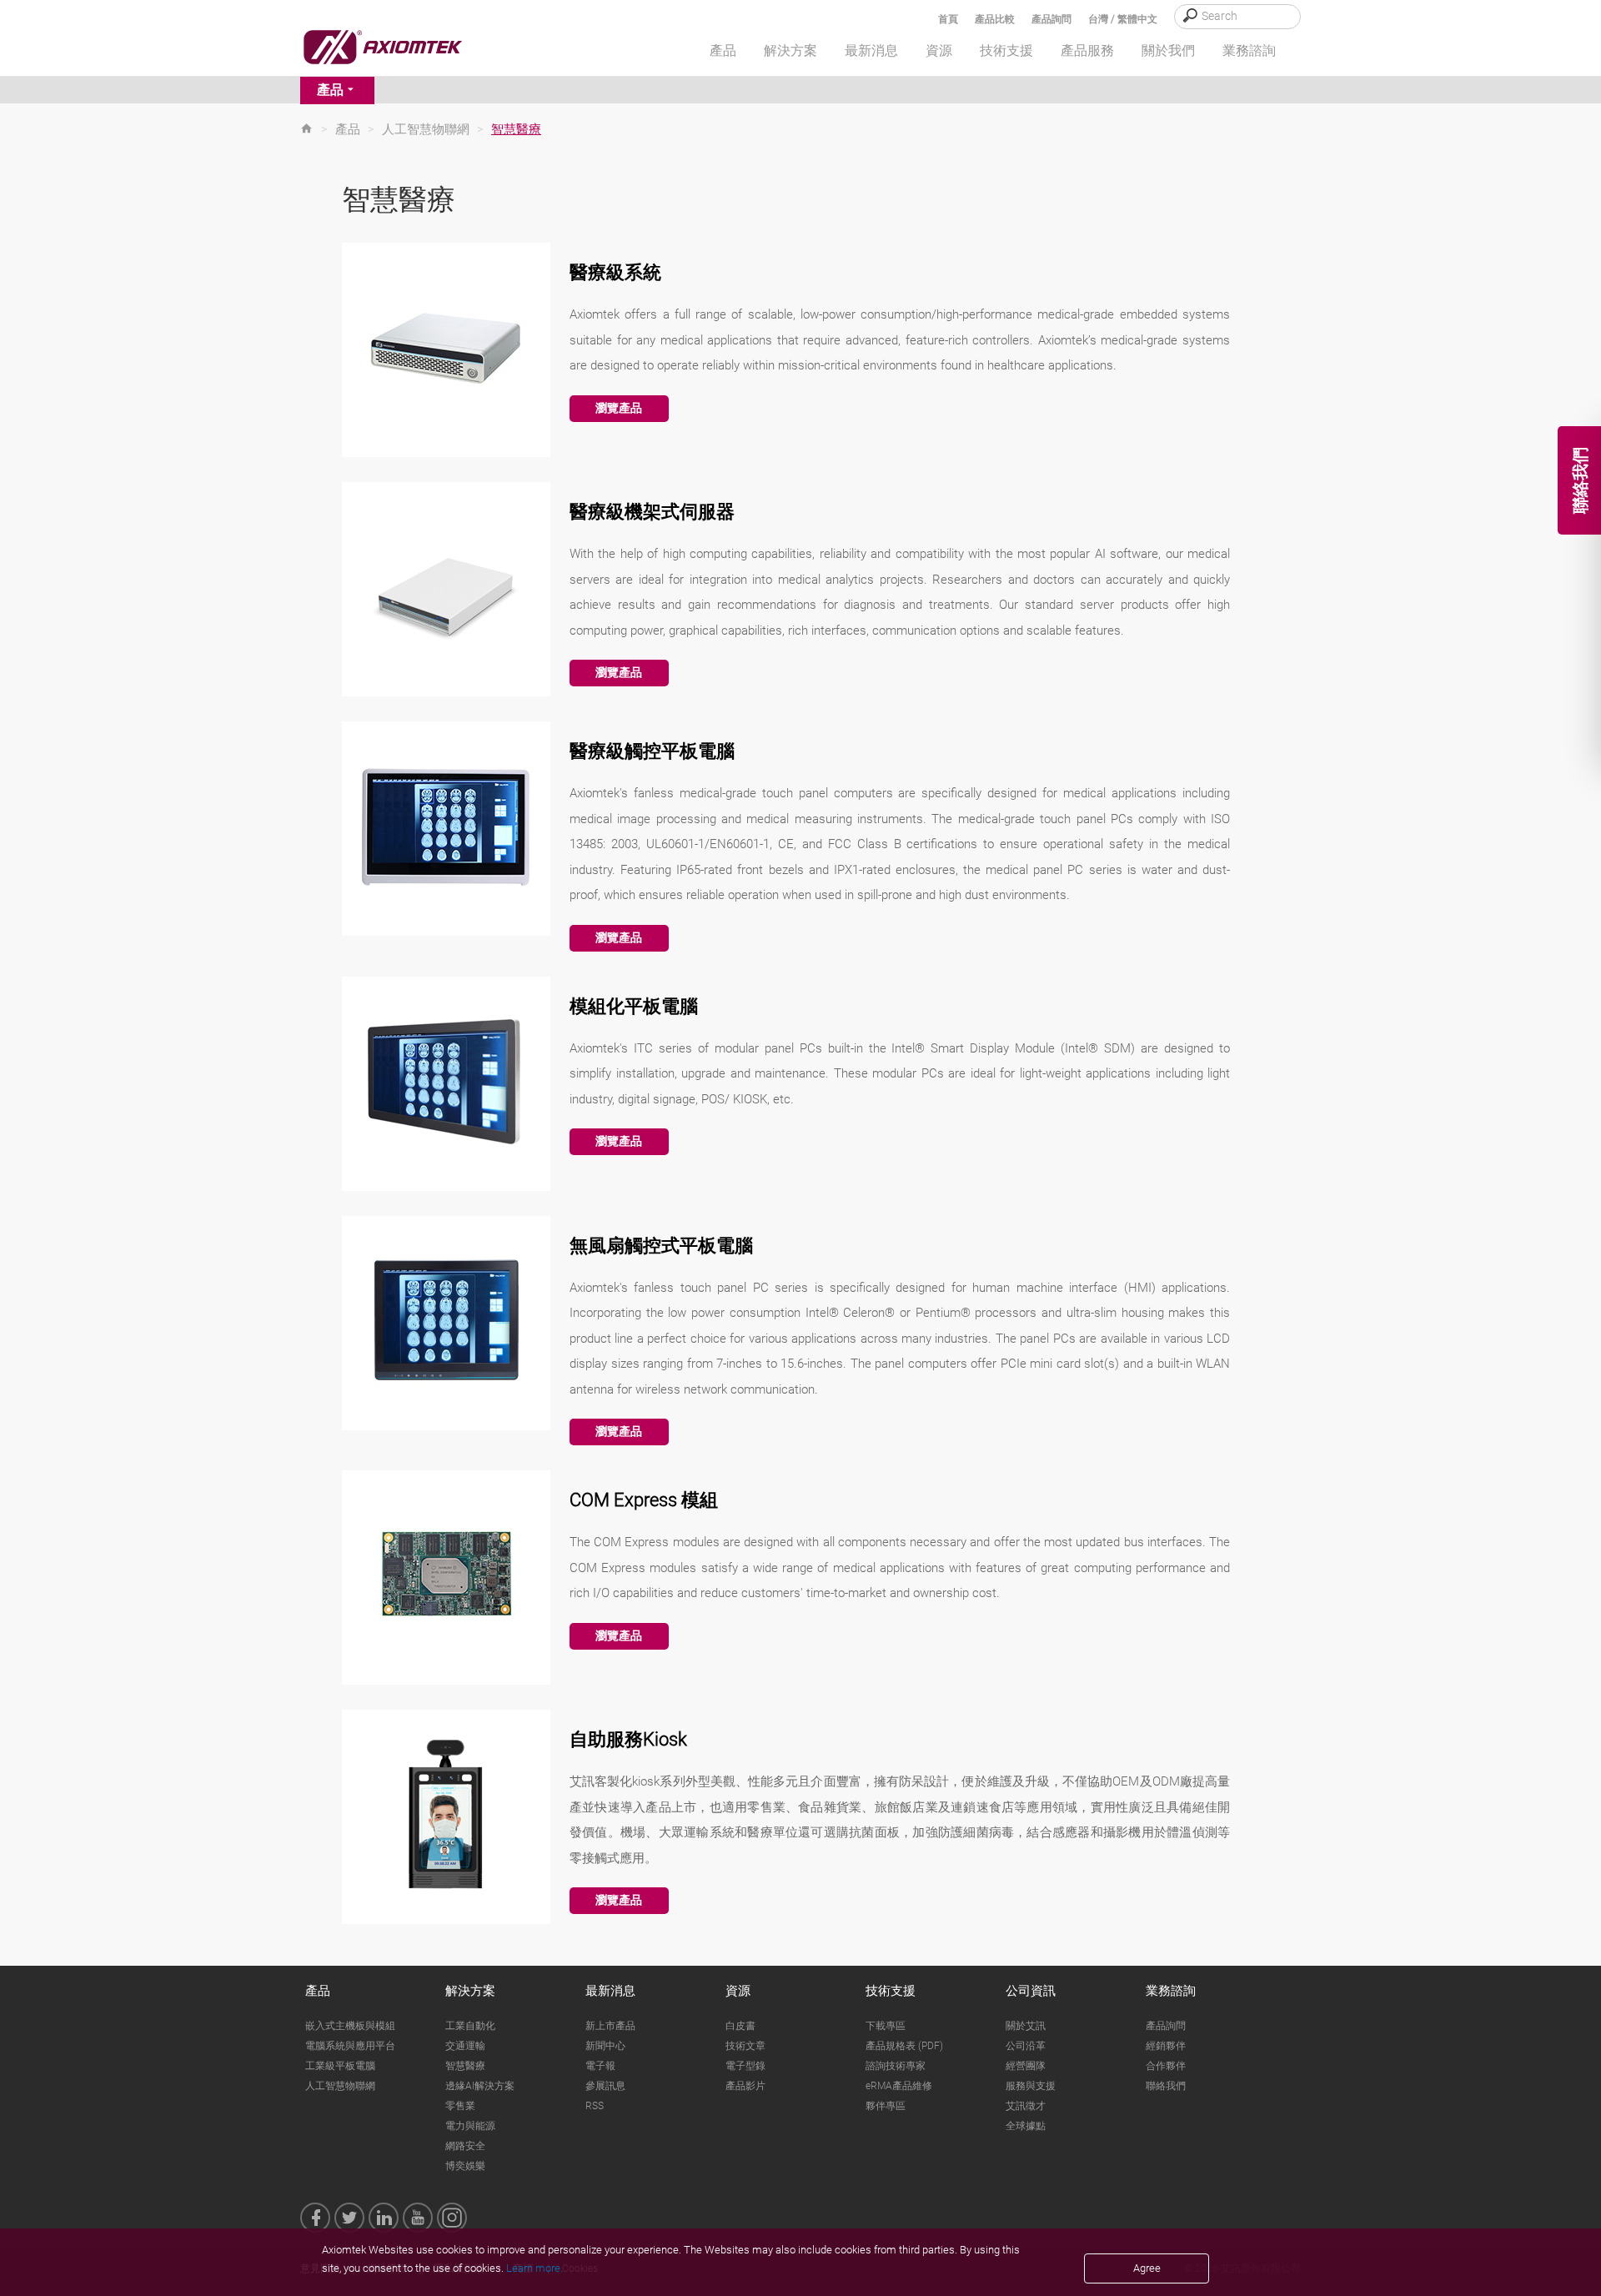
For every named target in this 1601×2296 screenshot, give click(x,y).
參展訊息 (605, 2086)
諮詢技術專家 (896, 2066)
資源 (738, 1991)
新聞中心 (605, 2046)
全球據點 (1026, 2126)
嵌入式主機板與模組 (350, 2026)
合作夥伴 (1166, 2066)
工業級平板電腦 (340, 2066)
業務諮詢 (1171, 1991)
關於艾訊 (1026, 2026)
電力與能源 (470, 2126)
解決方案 (470, 1991)
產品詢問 (1051, 19)
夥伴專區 (886, 2106)
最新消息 (610, 1991)
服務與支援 (1031, 2086)
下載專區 (886, 2026)
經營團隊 (1026, 2066)
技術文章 (745, 2046)
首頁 (948, 19)
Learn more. (535, 2268)
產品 (330, 90)
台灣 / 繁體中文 (1123, 19)
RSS (595, 2106)
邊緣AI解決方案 (480, 2086)
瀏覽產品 (619, 408)
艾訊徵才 (1026, 2106)
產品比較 (995, 19)
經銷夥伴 (1166, 2046)
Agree (1147, 2268)
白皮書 (740, 2026)
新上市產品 (610, 2026)
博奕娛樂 (465, 2166)
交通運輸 (465, 2046)
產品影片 (745, 2086)
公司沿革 (1026, 2046)
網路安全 (465, 2146)
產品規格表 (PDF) (904, 2046)
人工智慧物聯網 (426, 129)
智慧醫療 (465, 2066)
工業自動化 (470, 2026)
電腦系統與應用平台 (350, 2046)
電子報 (600, 2066)
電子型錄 (745, 2066)
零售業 (460, 2106)
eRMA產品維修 (899, 2086)
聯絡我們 (1166, 2086)
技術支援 (891, 1991)
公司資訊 (1031, 1991)
